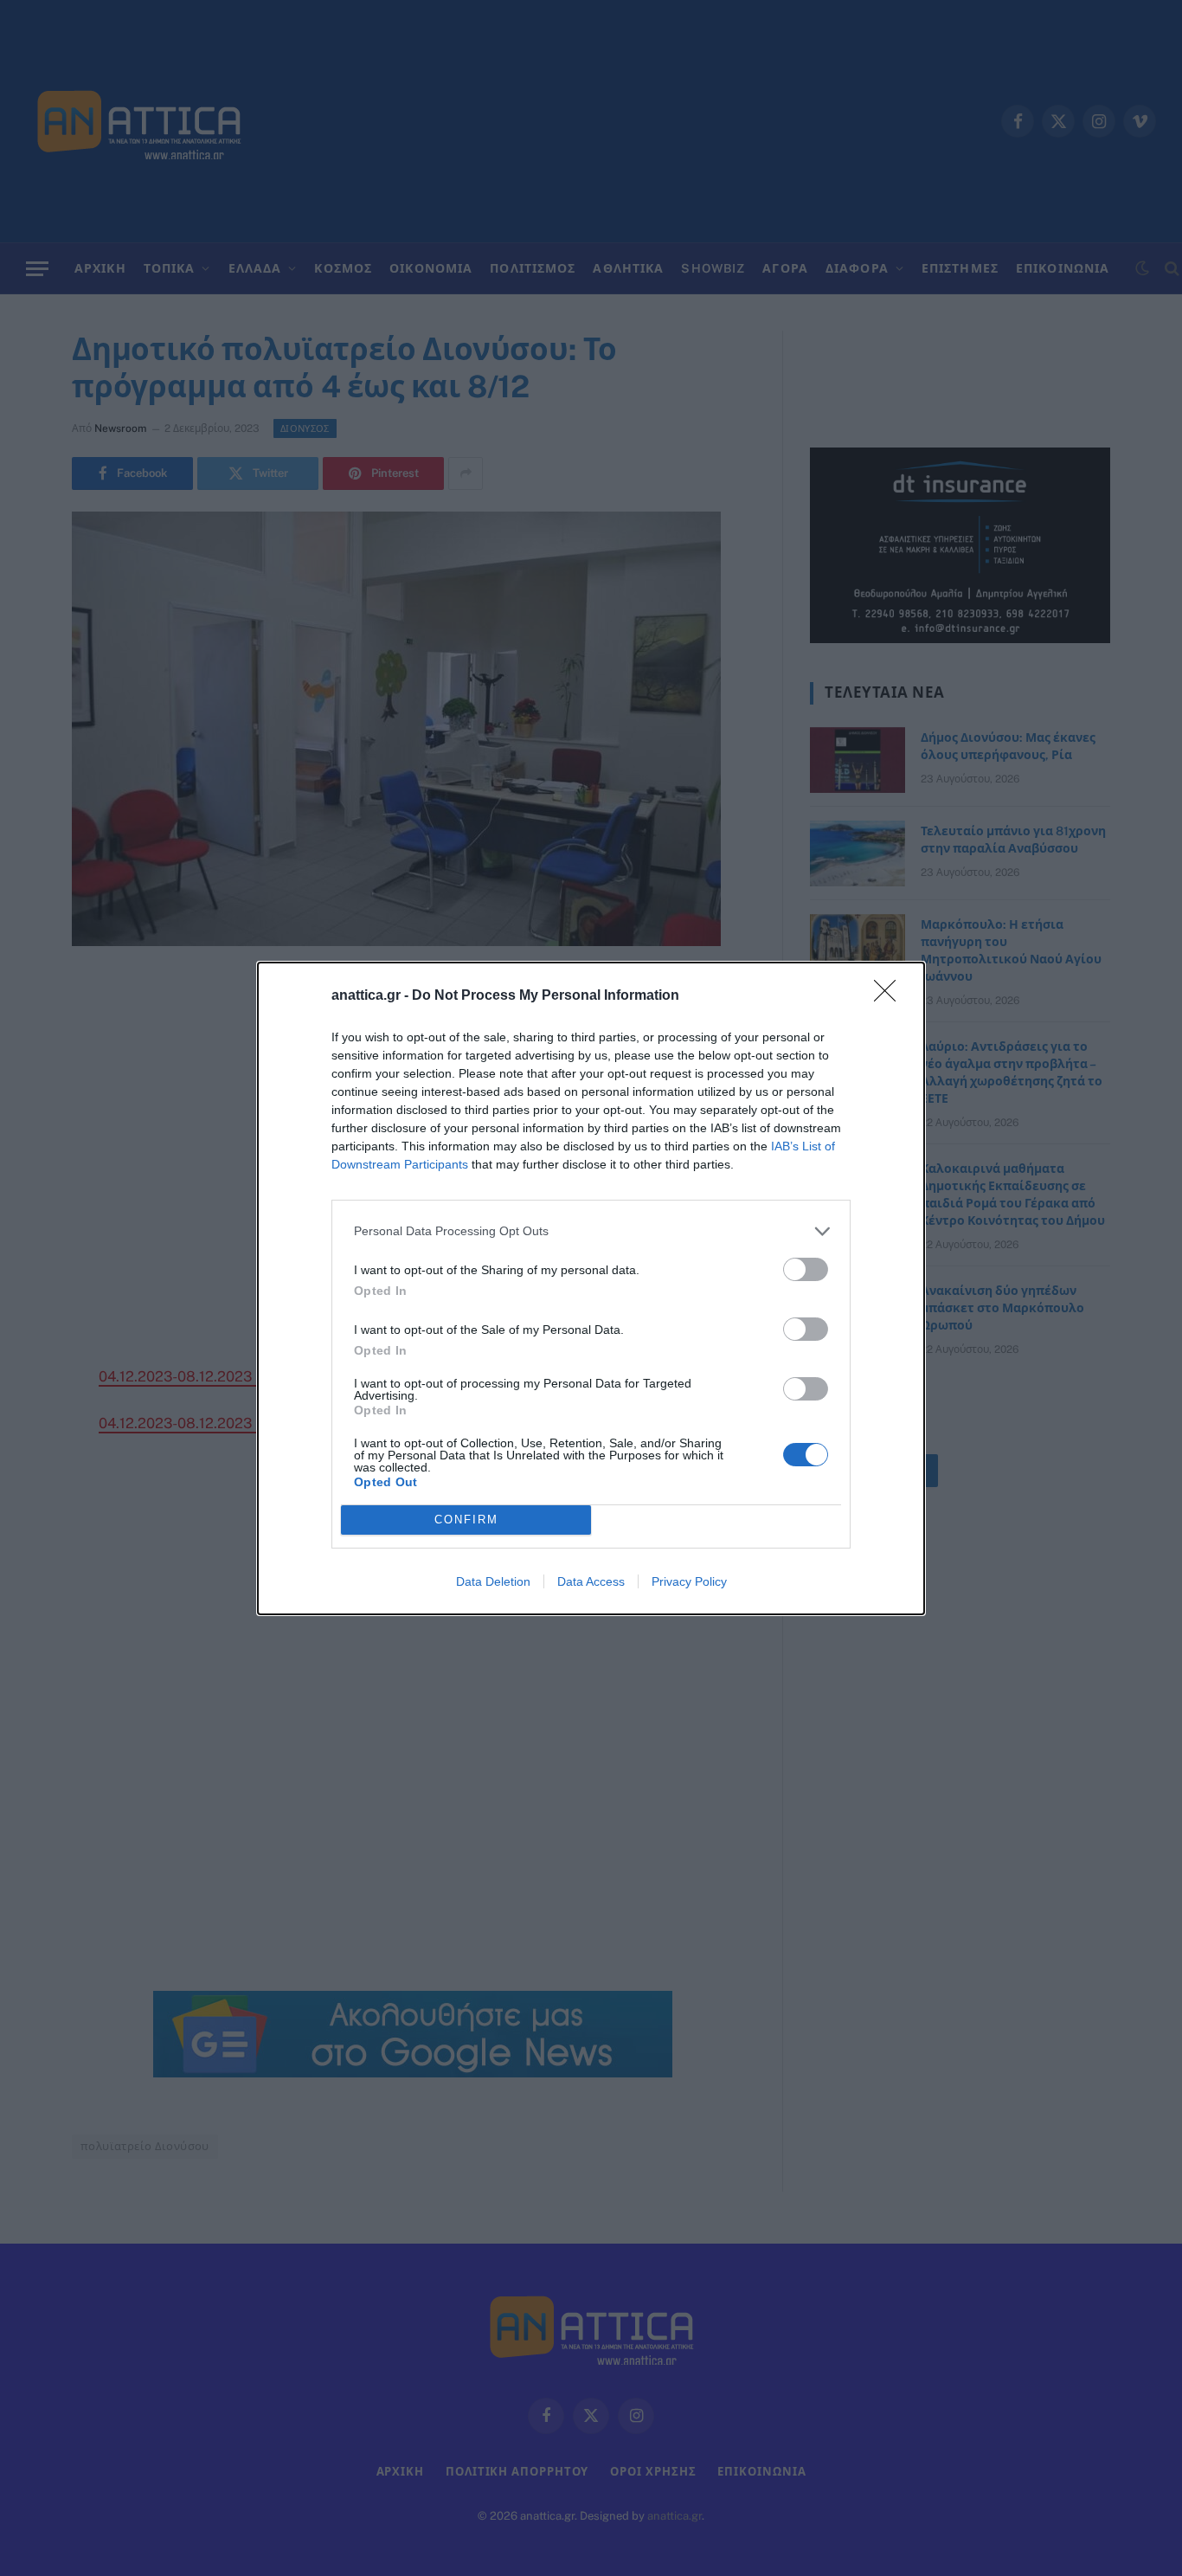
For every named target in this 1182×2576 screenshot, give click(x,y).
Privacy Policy (689, 1581)
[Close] (890, 996)
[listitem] (591, 1231)
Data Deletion (493, 1581)
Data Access (591, 1581)
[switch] (806, 1269)
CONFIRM (466, 1520)
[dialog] (591, 1288)
